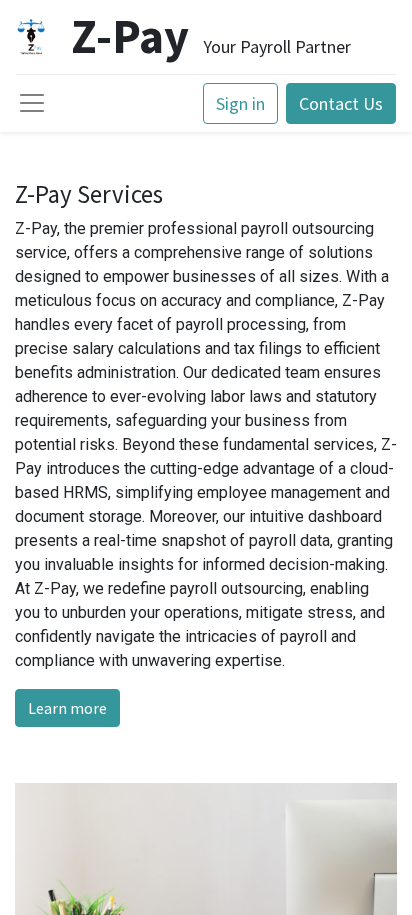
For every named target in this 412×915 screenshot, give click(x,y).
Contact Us (341, 103)
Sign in (240, 103)
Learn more (67, 708)
